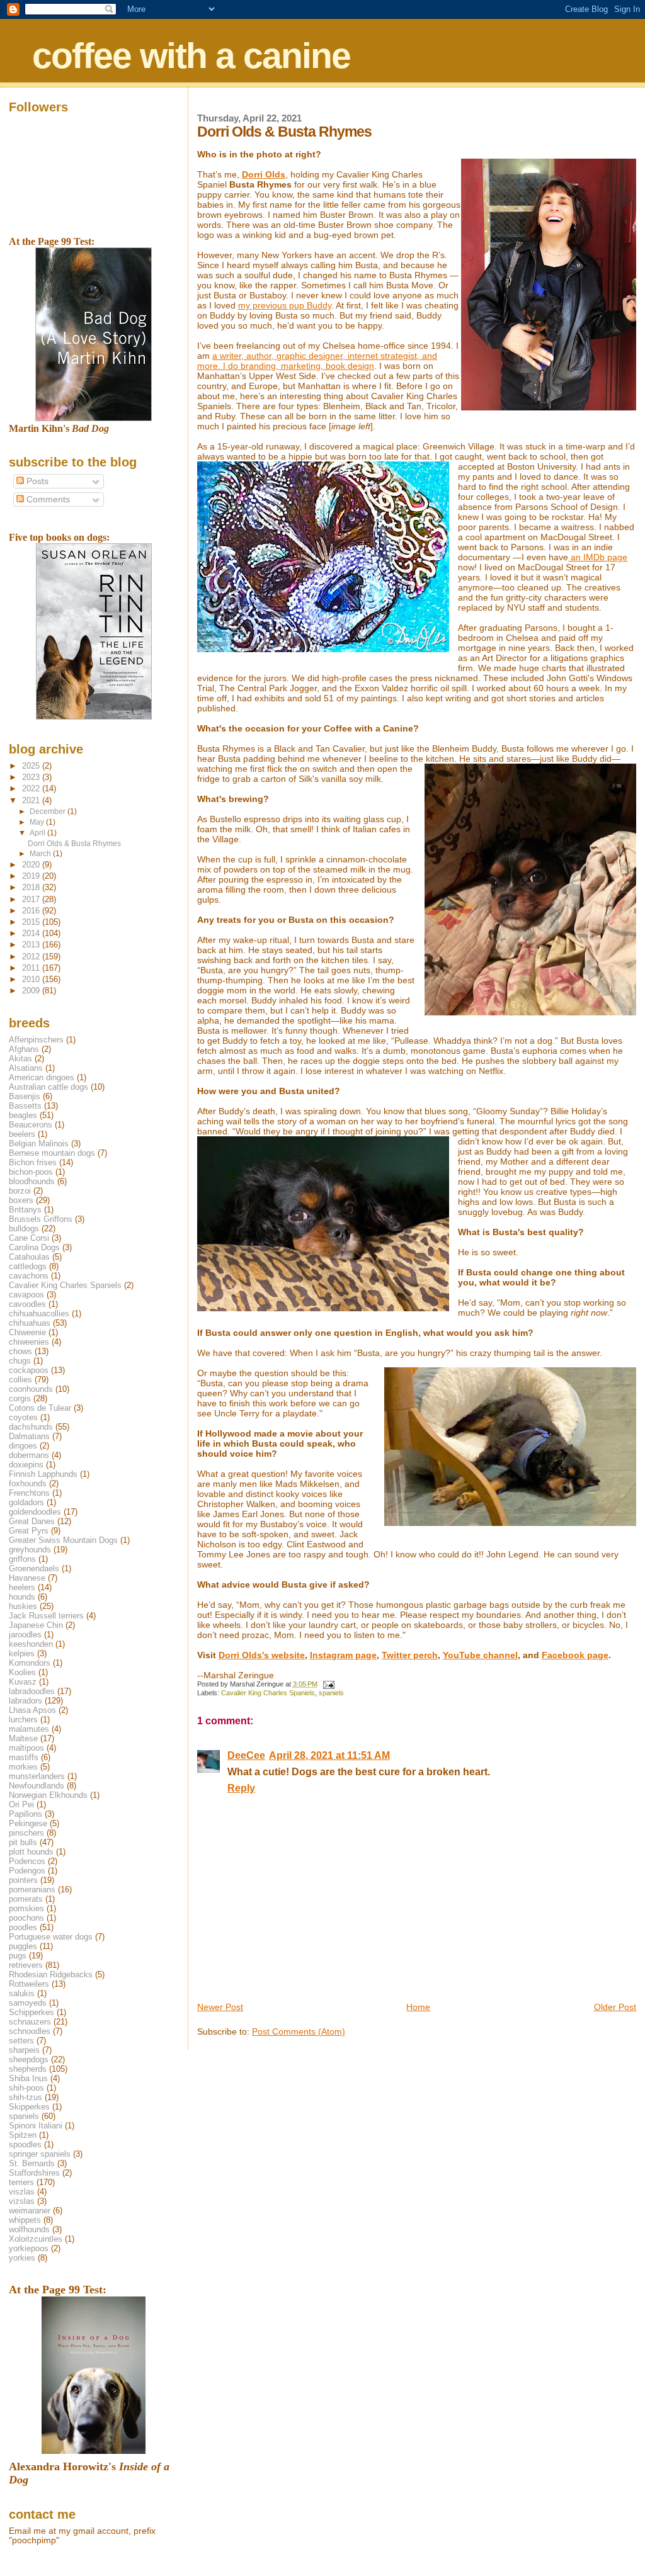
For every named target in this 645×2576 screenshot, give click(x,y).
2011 (32, 968)
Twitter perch (410, 1655)
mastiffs (24, 1757)
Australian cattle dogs (49, 1087)
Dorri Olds (264, 174)
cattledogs (28, 1266)
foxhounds (28, 1483)
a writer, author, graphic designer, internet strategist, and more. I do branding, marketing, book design (317, 361)
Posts (36, 481)
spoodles (25, 2144)
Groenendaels (34, 1568)
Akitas (20, 1059)
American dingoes (42, 1077)
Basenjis (25, 1096)
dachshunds (31, 1427)
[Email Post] (328, 1684)
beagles (23, 1115)
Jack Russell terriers (46, 1616)
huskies (23, 1606)
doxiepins (26, 1465)
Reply (241, 1788)
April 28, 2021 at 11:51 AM (329, 1755)
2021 (32, 800)
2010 (32, 979)
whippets (25, 2220)
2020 (32, 865)
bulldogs (24, 1229)
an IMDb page (598, 557)
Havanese (27, 1578)
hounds (22, 1597)
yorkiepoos (29, 2248)
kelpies (22, 1653)
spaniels (331, 1693)
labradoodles (32, 1691)
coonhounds (31, 1389)
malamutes (29, 1729)
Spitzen (23, 2135)
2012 (32, 957)
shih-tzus (26, 2097)
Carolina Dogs (34, 1247)
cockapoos (29, 1370)
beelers (22, 1134)
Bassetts (25, 1106)
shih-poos (26, 2088)
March (41, 854)
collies (20, 1380)
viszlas (22, 2192)
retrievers (26, 1965)
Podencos (27, 1861)
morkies (23, 1767)
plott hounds (31, 1852)
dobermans (29, 1455)
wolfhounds (29, 2229)
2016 (32, 911)
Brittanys (25, 1210)
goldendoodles (35, 1512)
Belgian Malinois (39, 1144)
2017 (32, 899)
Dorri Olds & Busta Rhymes (74, 843)
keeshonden (31, 1644)
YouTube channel (480, 1655)
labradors (26, 1701)
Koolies (22, 1672)
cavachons (29, 1276)
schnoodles (30, 2031)
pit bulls (23, 1842)
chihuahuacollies (39, 1313)
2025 (32, 766)
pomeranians (32, 1890)
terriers (21, 2182)
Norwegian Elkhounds (48, 1795)
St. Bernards (32, 2163)
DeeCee (246, 1755)
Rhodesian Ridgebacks (51, 1974)
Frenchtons (29, 1493)
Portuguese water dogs (51, 1937)
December (49, 811)
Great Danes (32, 1521)
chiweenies (29, 1342)
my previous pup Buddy (285, 305)
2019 (32, 876)
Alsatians (26, 1068)
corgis (20, 1398)
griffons (22, 1559)
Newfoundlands (37, 1786)
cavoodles (27, 1304)
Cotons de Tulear (40, 1408)
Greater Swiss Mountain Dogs (63, 1540)
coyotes (23, 1417)
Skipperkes (29, 2107)
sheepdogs (29, 2059)
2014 (32, 933)
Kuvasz (23, 1682)
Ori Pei (21, 1805)
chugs (20, 1361)
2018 (32, 887)
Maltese (23, 1738)
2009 (32, 991)
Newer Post (220, 2007)
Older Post (615, 2007)
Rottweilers (29, 1984)
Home (418, 2007)
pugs (18, 1956)
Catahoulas (29, 1257)
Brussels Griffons (41, 1219)
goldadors (26, 1502)
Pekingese (28, 1823)
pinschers (26, 1833)
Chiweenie (27, 1332)
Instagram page (343, 1655)
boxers (21, 1200)
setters (21, 2041)
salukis (22, 1993)
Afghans (24, 1049)
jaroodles (25, 1635)
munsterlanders (37, 1776)
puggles (23, 1946)
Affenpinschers (36, 1040)
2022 (32, 788)
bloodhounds (32, 1181)
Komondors (30, 1663)
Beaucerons (31, 1125)
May (38, 822)
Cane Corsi (29, 1238)
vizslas (22, 2201)
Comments (47, 500)
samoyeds (28, 2003)
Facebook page (575, 1655)
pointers (23, 1880)
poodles (23, 1927)
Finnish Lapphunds (43, 1474)
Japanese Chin (36, 1625)
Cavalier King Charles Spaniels (268, 1693)
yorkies (22, 2258)
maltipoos (26, 1748)
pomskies (26, 1908)
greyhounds (30, 1550)
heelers (22, 1587)
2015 (32, 922)
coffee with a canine (191, 55)
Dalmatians (29, 1436)
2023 (32, 777)
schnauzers (30, 2022)
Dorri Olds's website (262, 1655)
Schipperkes (31, 2012)
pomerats (26, 1899)
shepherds (28, 2069)
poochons (26, 1918)
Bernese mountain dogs (52, 1153)
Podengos (27, 1871)
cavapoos (26, 1295)
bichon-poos (31, 1172)
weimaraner (30, 2211)
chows (20, 1351)
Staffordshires (34, 2173)
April (38, 833)
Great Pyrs (29, 1531)
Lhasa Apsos (32, 1710)
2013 (32, 945)
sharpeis (24, 2050)
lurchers (23, 1720)
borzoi (20, 1191)
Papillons (26, 1814)
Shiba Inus (28, 2078)
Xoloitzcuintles (36, 2239)
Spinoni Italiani (36, 2126)
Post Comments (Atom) (299, 2031)
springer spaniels (40, 2154)
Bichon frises (33, 1162)
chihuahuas (30, 1323)
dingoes (23, 1446)
